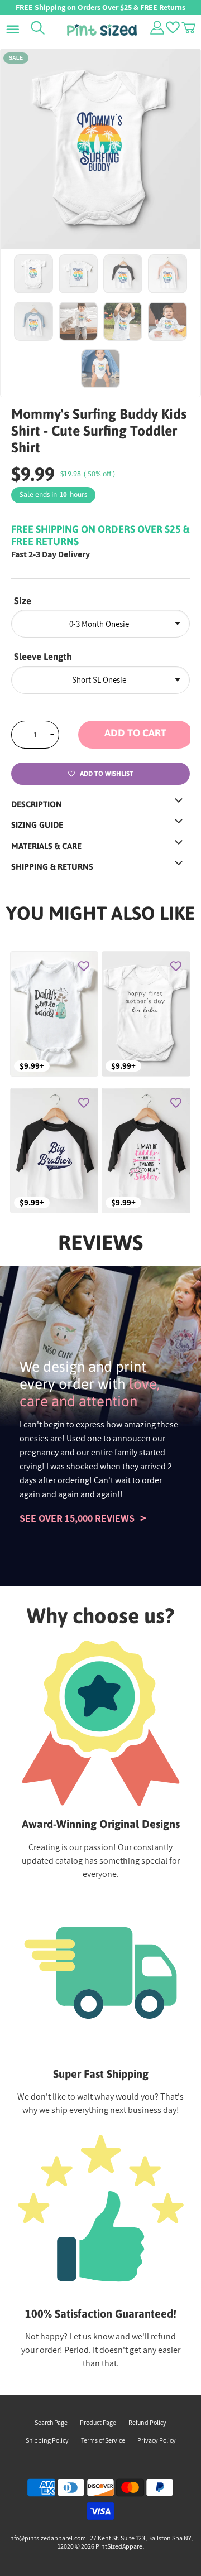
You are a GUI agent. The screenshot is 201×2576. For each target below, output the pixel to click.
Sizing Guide (37, 825)
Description (37, 804)
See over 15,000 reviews (77, 1518)
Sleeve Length (43, 657)
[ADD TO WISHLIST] (84, 966)
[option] (100, 149)
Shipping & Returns (52, 867)
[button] (134, 735)
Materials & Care (46, 846)
